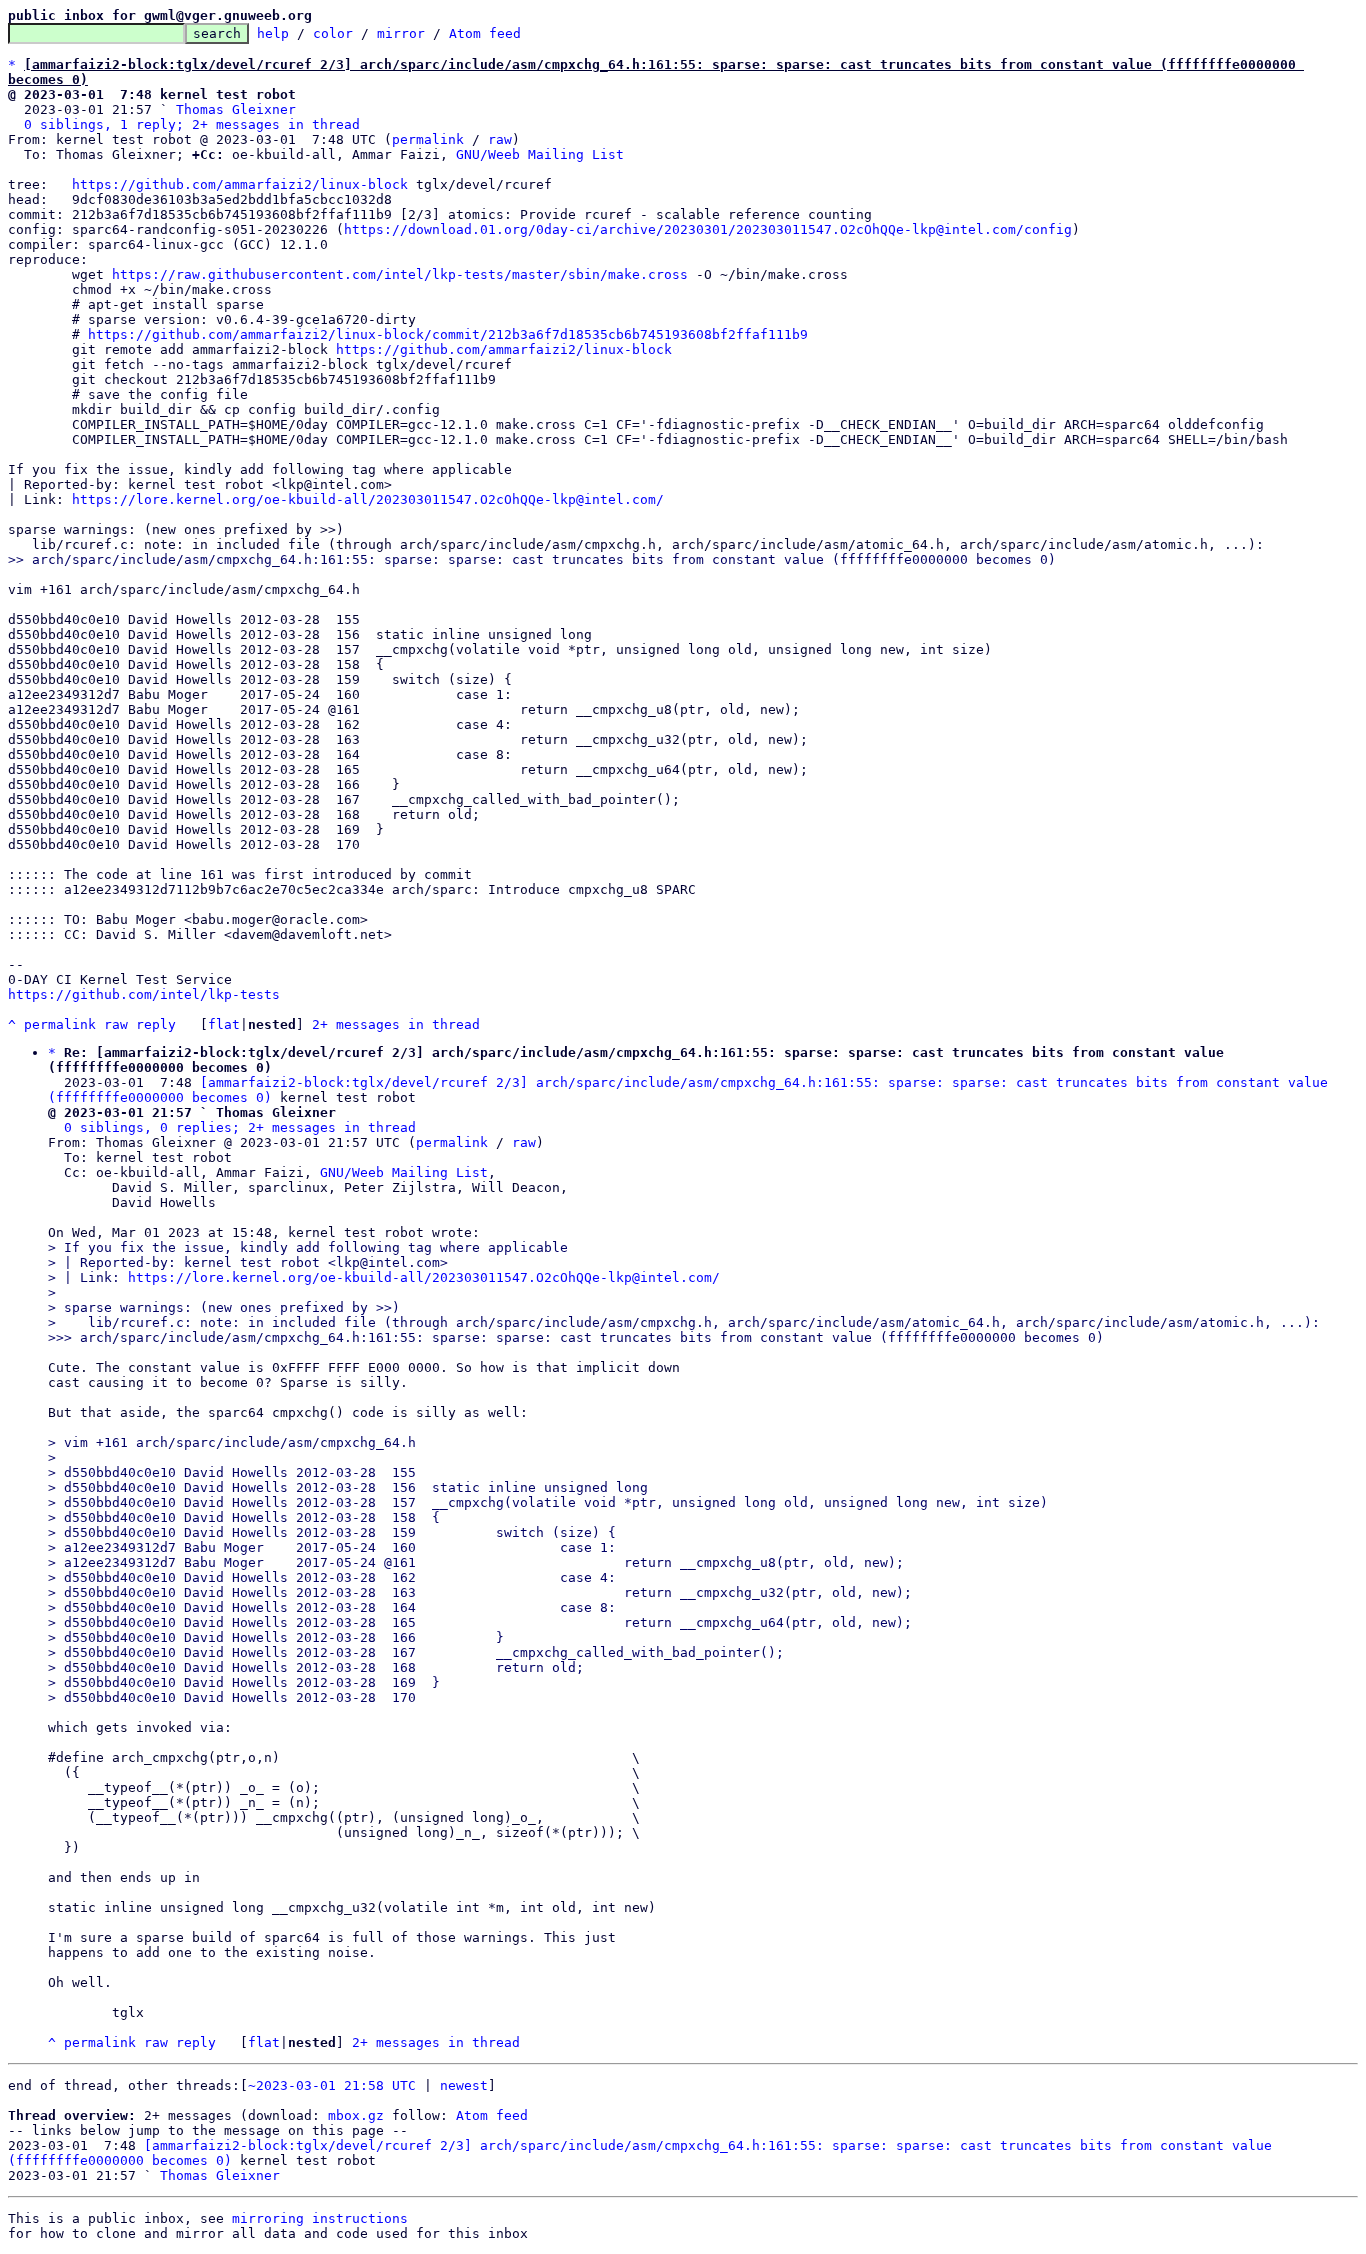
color (333, 33)
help (273, 33)
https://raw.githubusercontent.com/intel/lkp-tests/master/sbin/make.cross (400, 274)
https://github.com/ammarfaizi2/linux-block (240, 184)
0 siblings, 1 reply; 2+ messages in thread (192, 124)
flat (224, 1024)
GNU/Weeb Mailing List (540, 154)
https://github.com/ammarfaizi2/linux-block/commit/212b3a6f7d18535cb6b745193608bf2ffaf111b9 (448, 334)
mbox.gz (356, 2115)
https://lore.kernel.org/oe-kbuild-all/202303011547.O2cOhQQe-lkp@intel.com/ (368, 499)
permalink (428, 139)
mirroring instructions (320, 2218)
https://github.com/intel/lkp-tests (144, 994)
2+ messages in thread (396, 1024)
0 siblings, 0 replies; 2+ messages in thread (240, 1127)
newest (464, 2085)
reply (156, 1024)
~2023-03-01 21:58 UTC (332, 2085)
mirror (401, 33)
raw (500, 139)
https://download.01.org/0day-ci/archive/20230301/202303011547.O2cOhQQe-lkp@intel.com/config (708, 229)
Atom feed (485, 33)
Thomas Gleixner (236, 109)
